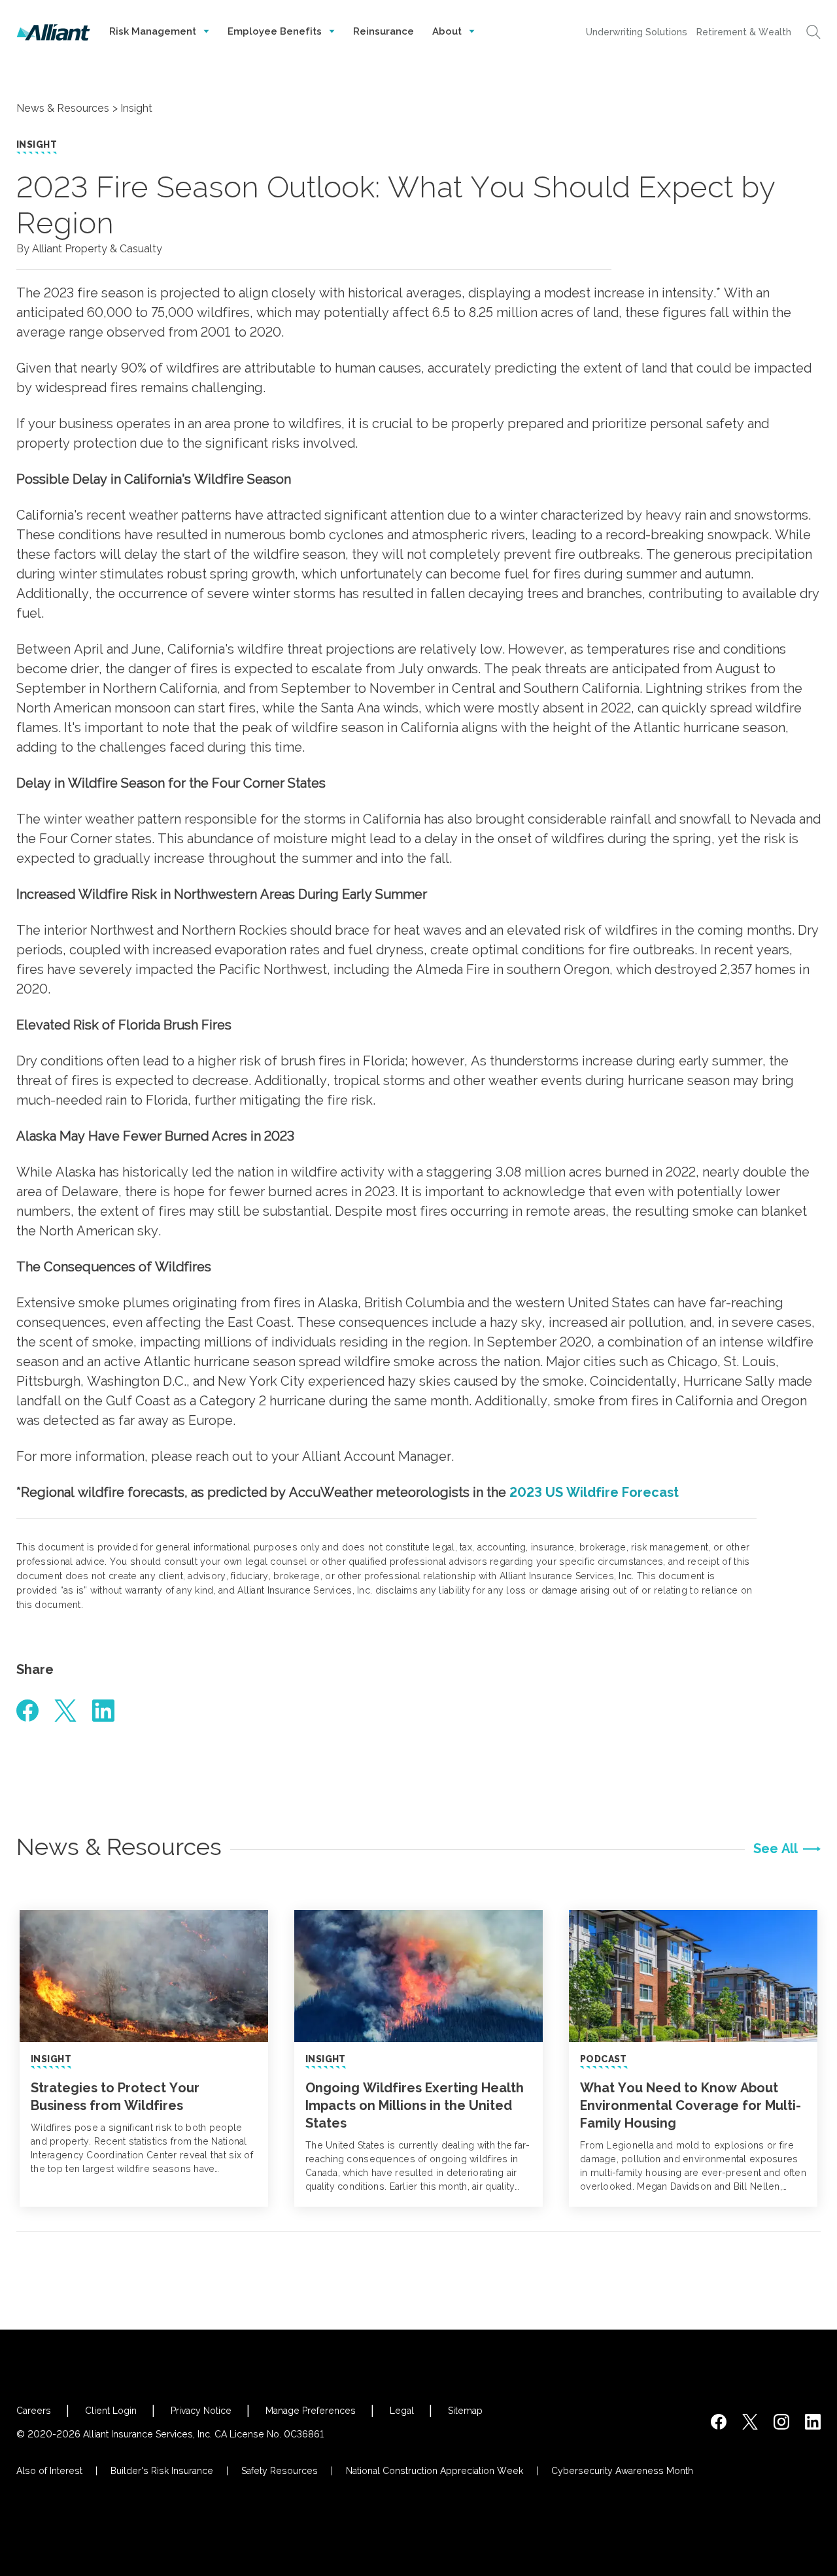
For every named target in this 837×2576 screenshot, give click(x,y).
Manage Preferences (311, 2411)
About (448, 31)
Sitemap (465, 2411)
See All (776, 1848)
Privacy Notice (201, 2411)
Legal (402, 2411)
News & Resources (63, 108)
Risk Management (154, 31)
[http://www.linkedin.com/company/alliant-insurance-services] (813, 2422)
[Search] (813, 32)
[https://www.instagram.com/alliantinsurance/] (781, 2422)
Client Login (111, 2411)
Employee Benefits (276, 31)
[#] (27, 1711)
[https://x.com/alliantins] (750, 2422)
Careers (34, 2411)
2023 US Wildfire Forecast (594, 1492)
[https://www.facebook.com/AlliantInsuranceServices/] (719, 2422)
